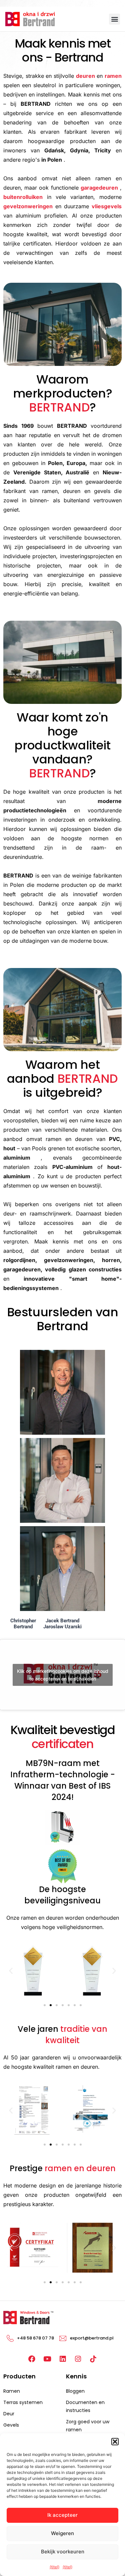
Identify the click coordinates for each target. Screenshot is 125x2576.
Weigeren (62, 2533)
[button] (115, 2442)
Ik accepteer (62, 2515)
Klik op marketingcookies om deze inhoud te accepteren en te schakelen (63, 1675)
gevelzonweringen (28, 206)
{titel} (54, 2567)
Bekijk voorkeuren (63, 2552)
